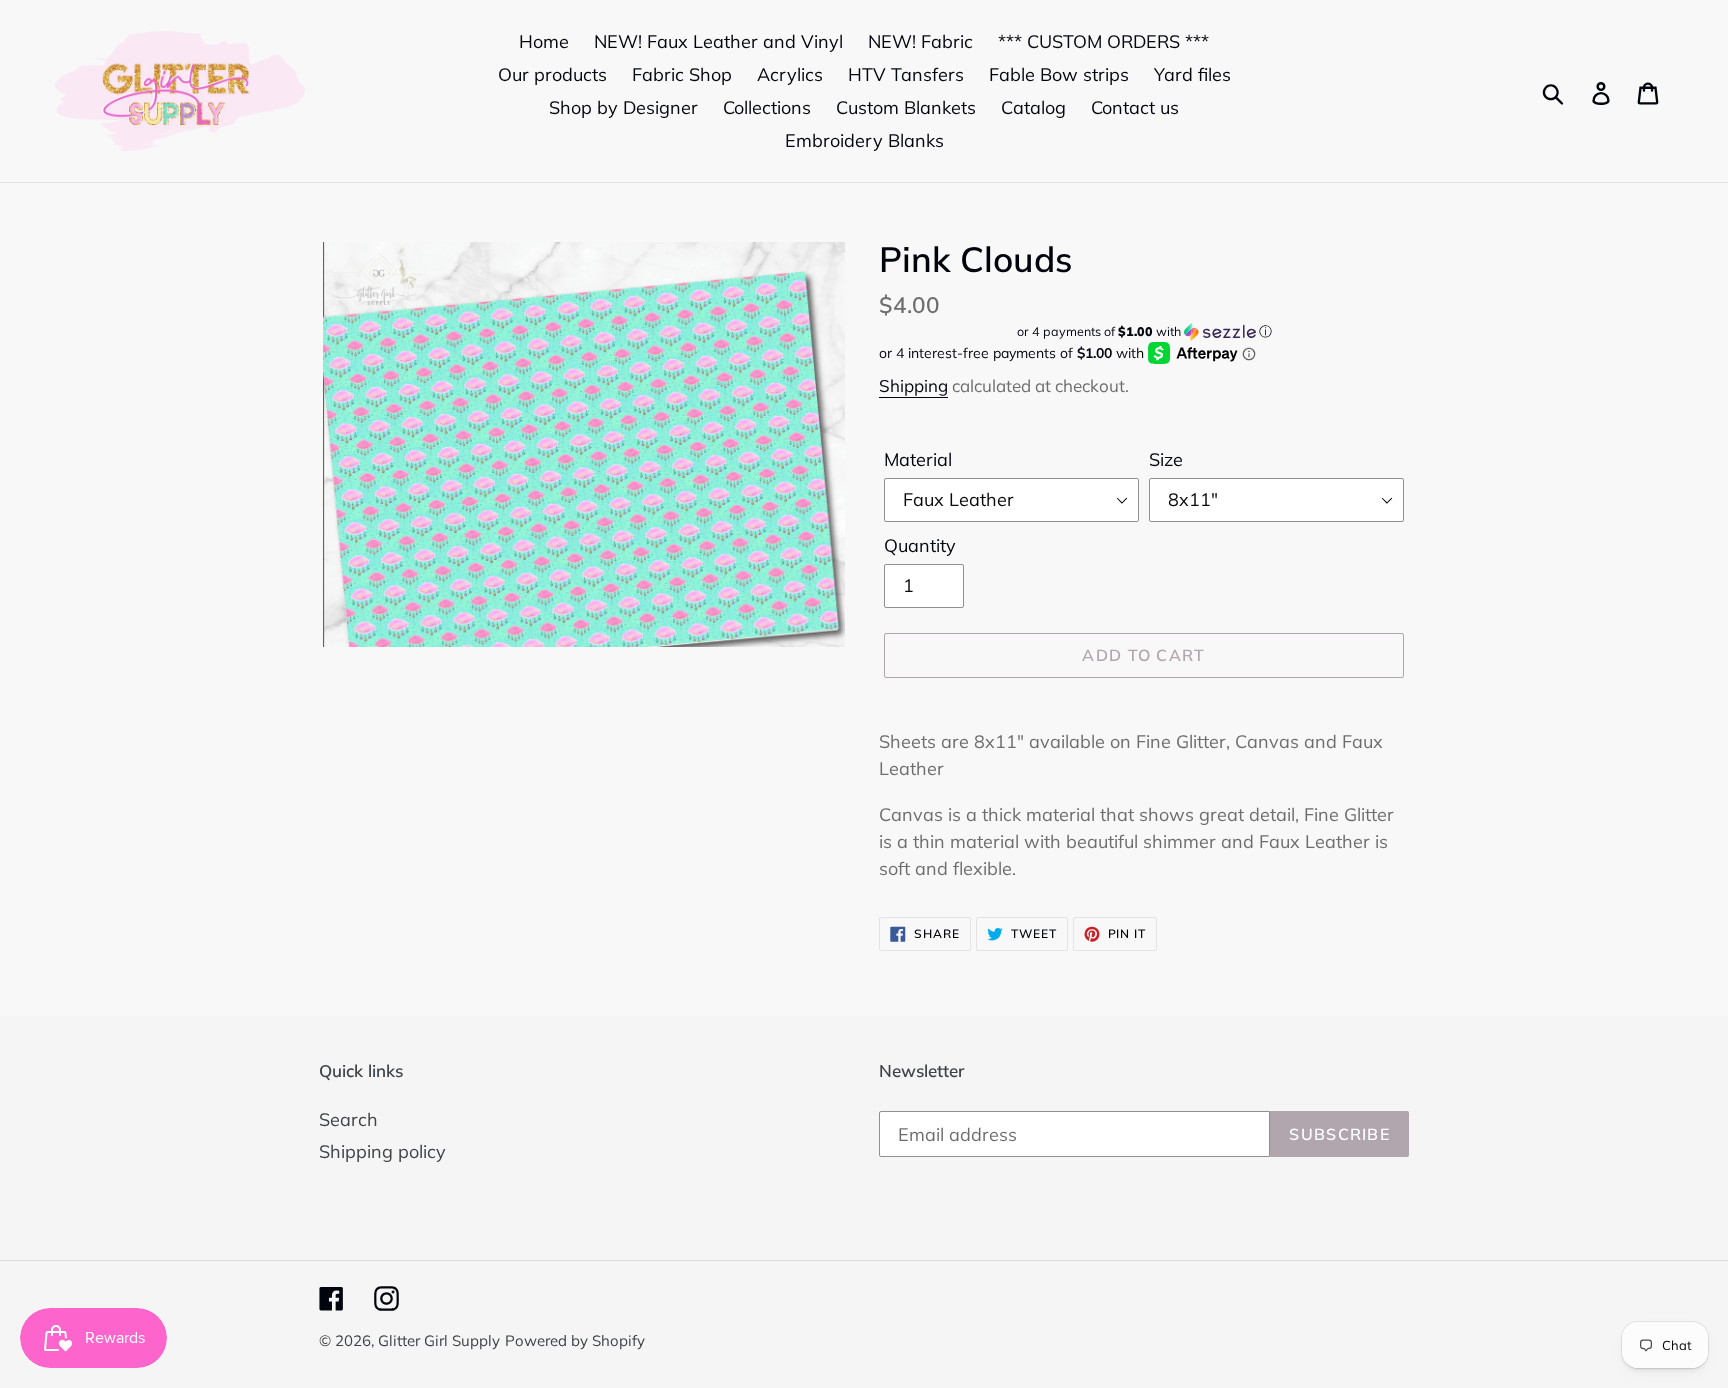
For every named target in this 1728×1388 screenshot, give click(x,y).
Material (918, 459)
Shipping (913, 385)
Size (1166, 459)
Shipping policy (382, 1151)
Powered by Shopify (575, 1340)
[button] (1144, 331)
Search (348, 1119)
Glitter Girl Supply (439, 1340)
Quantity (920, 545)
